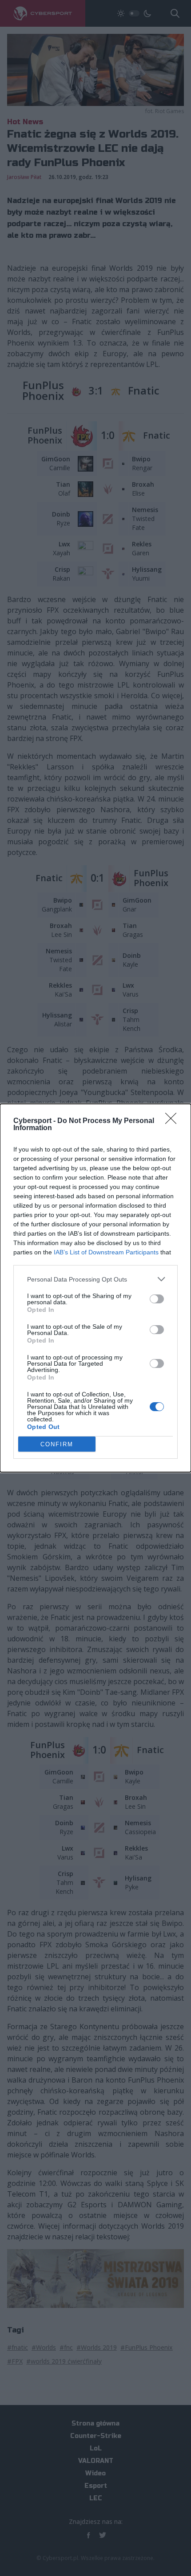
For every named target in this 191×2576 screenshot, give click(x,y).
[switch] (157, 1299)
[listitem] (95, 1279)
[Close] (174, 1121)
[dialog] (95, 1288)
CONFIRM (57, 1444)
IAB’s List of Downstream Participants (106, 1252)
